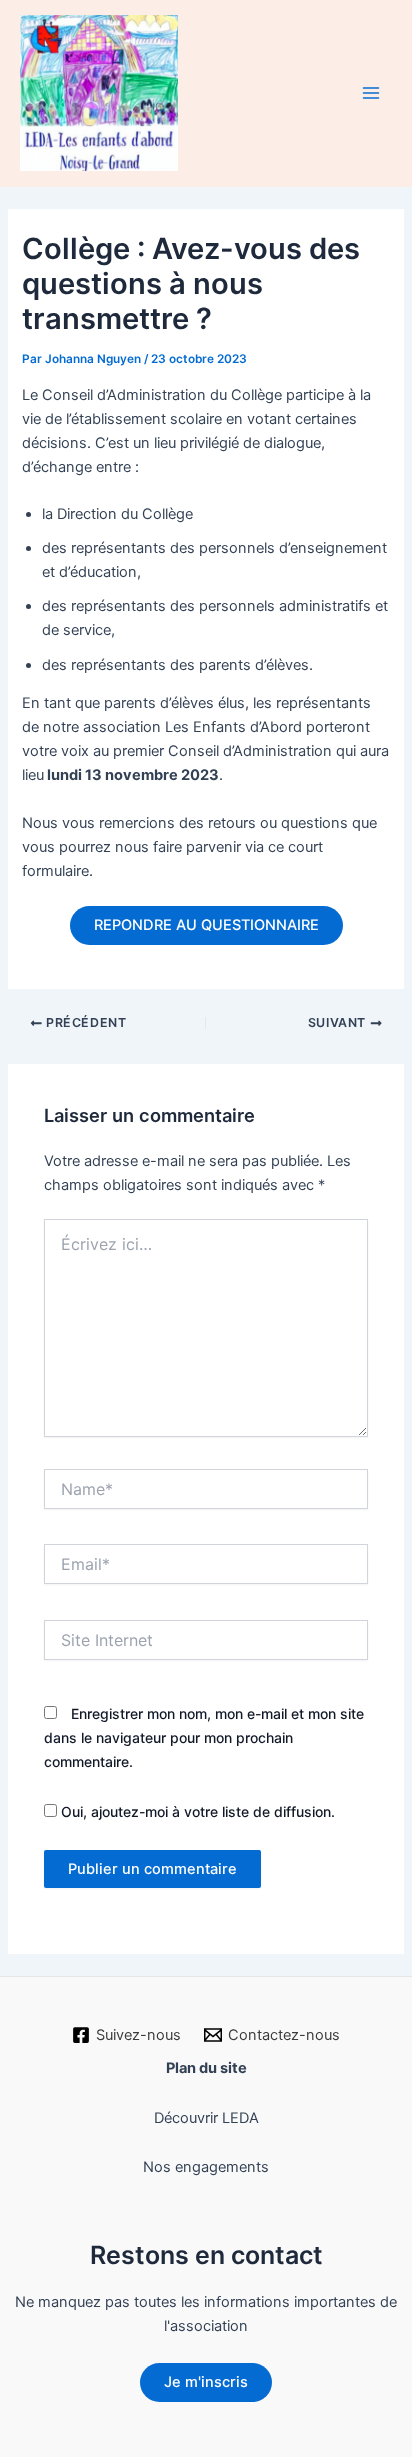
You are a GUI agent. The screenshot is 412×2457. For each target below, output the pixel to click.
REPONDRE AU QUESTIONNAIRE (206, 925)
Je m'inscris (206, 2382)
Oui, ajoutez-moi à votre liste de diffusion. (196, 1811)
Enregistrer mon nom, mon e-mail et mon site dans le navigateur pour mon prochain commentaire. (204, 1737)
